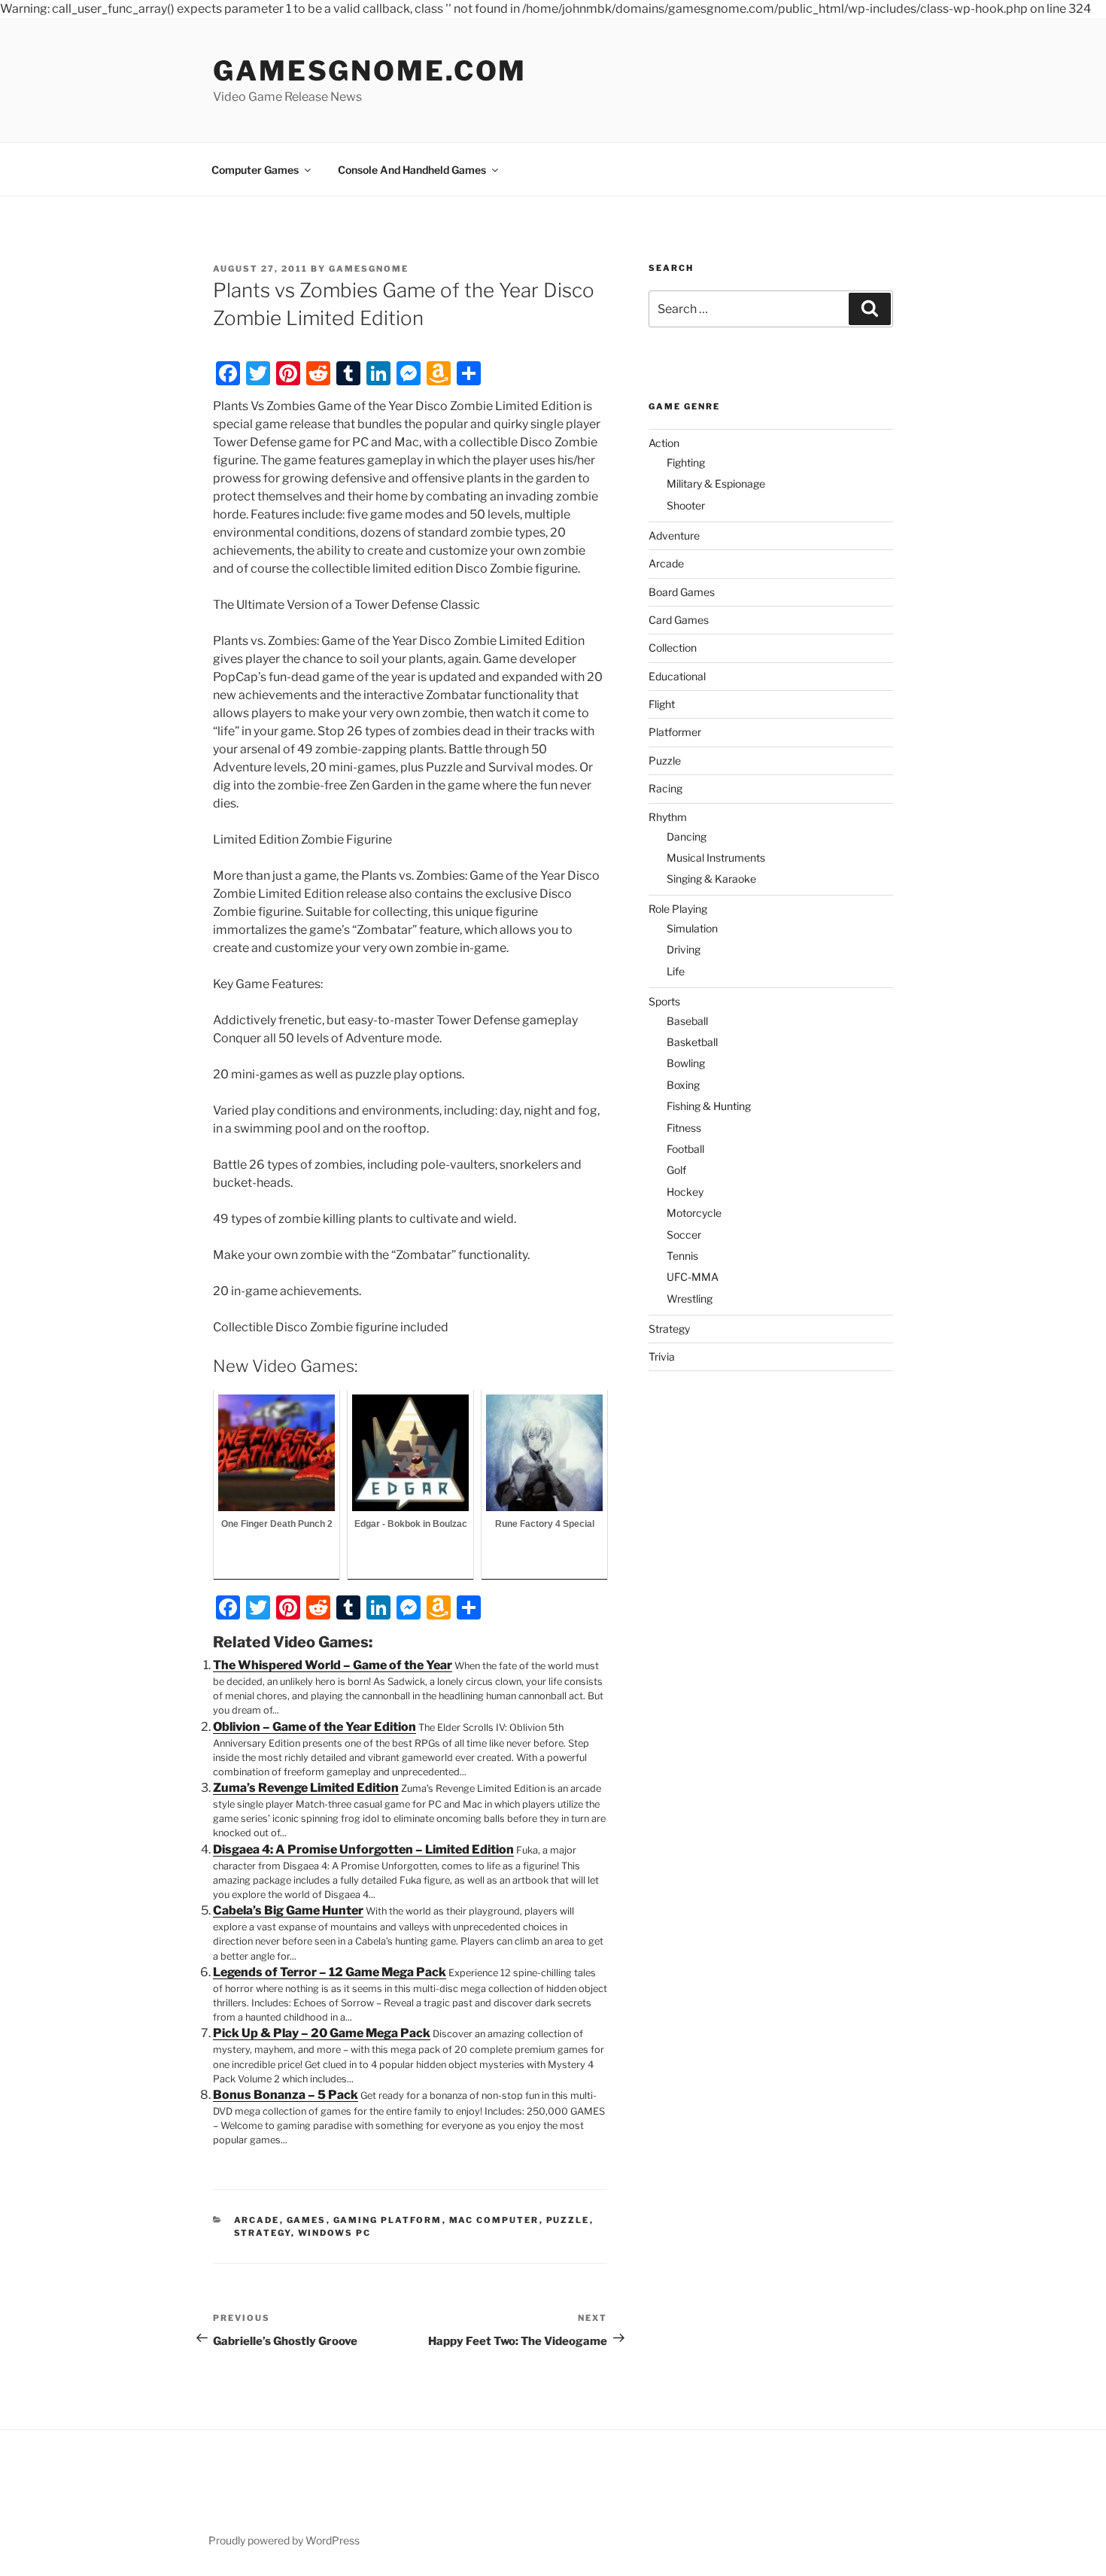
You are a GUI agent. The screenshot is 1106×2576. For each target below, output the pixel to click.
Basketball (692, 1042)
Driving (684, 949)
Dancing (687, 836)
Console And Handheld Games (412, 170)
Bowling (686, 1063)
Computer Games (255, 170)
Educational (677, 676)
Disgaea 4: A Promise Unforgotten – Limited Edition (363, 1849)
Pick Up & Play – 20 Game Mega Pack (322, 2033)
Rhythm (668, 817)
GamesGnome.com (370, 71)
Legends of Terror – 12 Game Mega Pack (330, 1972)
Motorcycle (694, 1213)
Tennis (682, 1256)
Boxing (683, 1085)
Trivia (662, 1356)
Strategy (263, 2233)
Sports (664, 1001)
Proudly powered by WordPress (284, 2540)
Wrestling (690, 1299)
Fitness (684, 1128)
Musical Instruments (716, 858)
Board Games (682, 592)
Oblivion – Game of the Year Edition (314, 1727)
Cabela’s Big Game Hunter (288, 1910)
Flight (662, 704)
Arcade (257, 2220)
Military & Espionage (716, 484)
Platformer (675, 732)
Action (664, 443)
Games (307, 2220)
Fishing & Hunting (709, 1106)
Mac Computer (494, 2220)
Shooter (686, 505)
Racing (665, 788)
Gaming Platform (388, 2220)
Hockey (685, 1192)
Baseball (687, 1021)
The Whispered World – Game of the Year (333, 1665)
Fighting (686, 462)
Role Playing (678, 909)
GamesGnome (369, 269)
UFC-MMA (693, 1277)
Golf (676, 1170)
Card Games (679, 620)
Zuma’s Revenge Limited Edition (306, 1788)
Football (685, 1149)
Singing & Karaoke (711, 879)
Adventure (674, 535)
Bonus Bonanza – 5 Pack (286, 2095)
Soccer (684, 1235)
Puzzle (568, 2220)
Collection (673, 648)
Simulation (692, 928)
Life (676, 971)
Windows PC (335, 2233)
